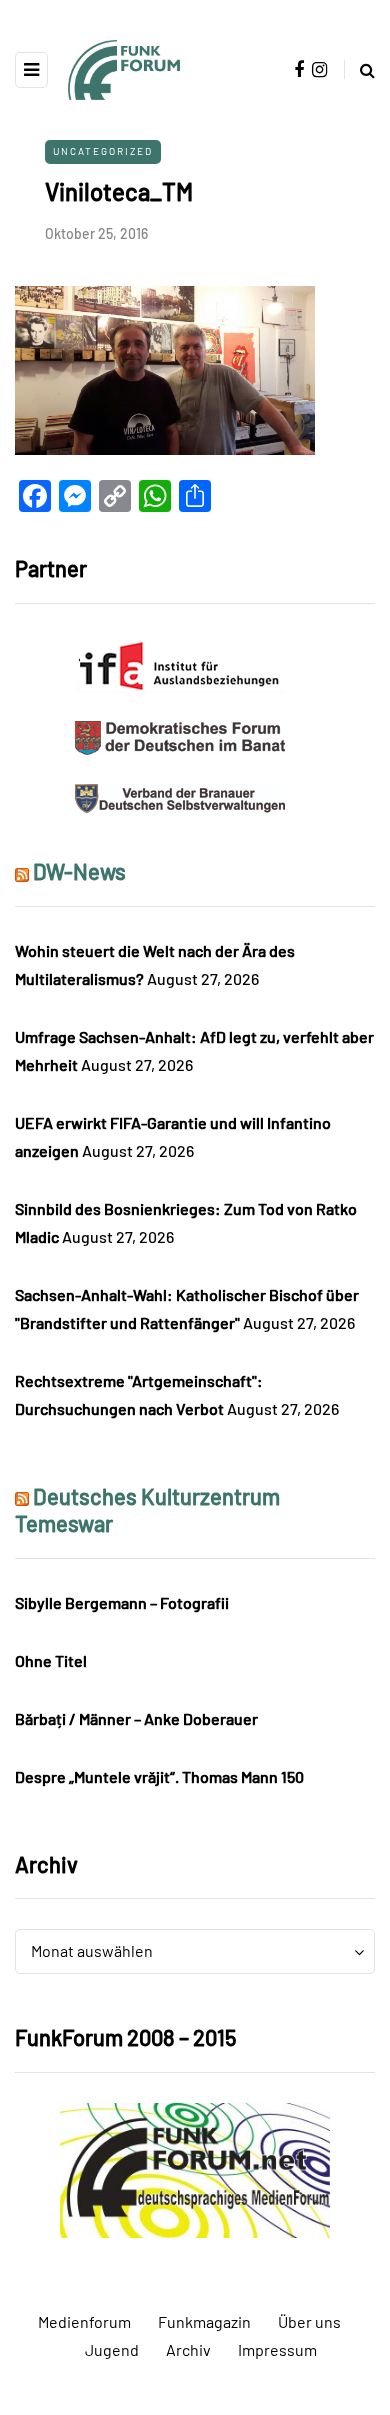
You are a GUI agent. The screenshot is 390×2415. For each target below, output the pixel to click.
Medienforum (84, 2321)
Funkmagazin (204, 2321)
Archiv (188, 2349)
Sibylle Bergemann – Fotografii (122, 1602)
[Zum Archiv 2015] (195, 2167)
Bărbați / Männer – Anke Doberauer (136, 1718)
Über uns (309, 2321)
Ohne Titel (51, 1660)
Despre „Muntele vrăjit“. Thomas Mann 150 (159, 1776)
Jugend (112, 2349)
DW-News (79, 871)
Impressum (277, 2349)
